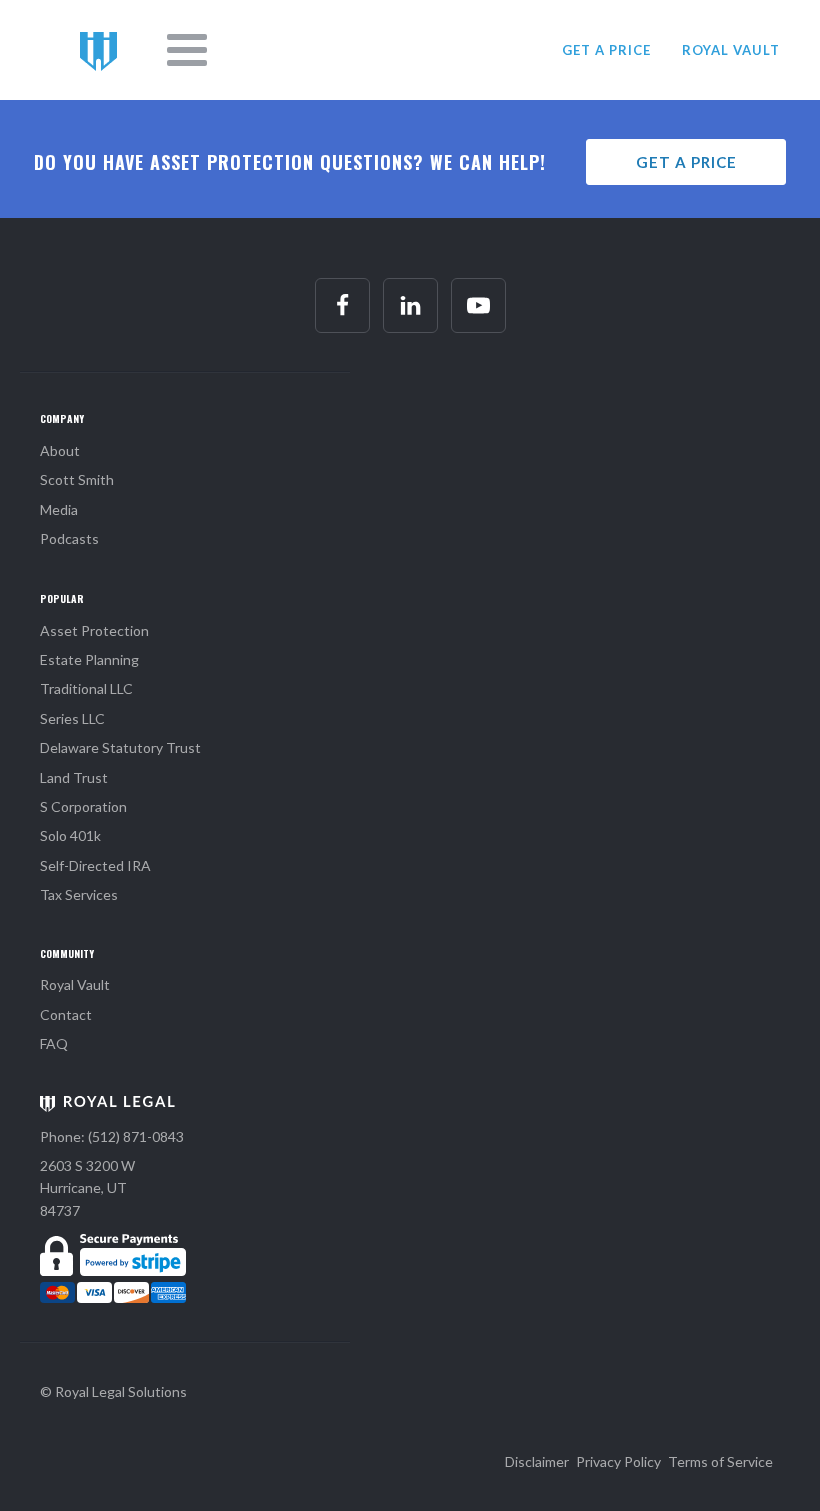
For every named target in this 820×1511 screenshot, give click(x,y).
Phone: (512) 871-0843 (112, 1136)
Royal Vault (75, 984)
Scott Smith (77, 479)
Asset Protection (94, 630)
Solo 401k (70, 835)
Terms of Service (720, 1461)
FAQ (54, 1043)
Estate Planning (89, 659)
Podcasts (69, 538)
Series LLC (72, 718)
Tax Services (79, 894)
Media (59, 509)
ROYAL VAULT (731, 50)
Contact (66, 1014)
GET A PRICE (606, 50)
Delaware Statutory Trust (120, 747)
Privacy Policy (618, 1461)
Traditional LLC (86, 688)
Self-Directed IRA (95, 865)
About (60, 450)
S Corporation (83, 806)
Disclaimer (537, 1461)
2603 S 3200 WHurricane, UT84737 (87, 1188)
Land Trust (74, 777)
